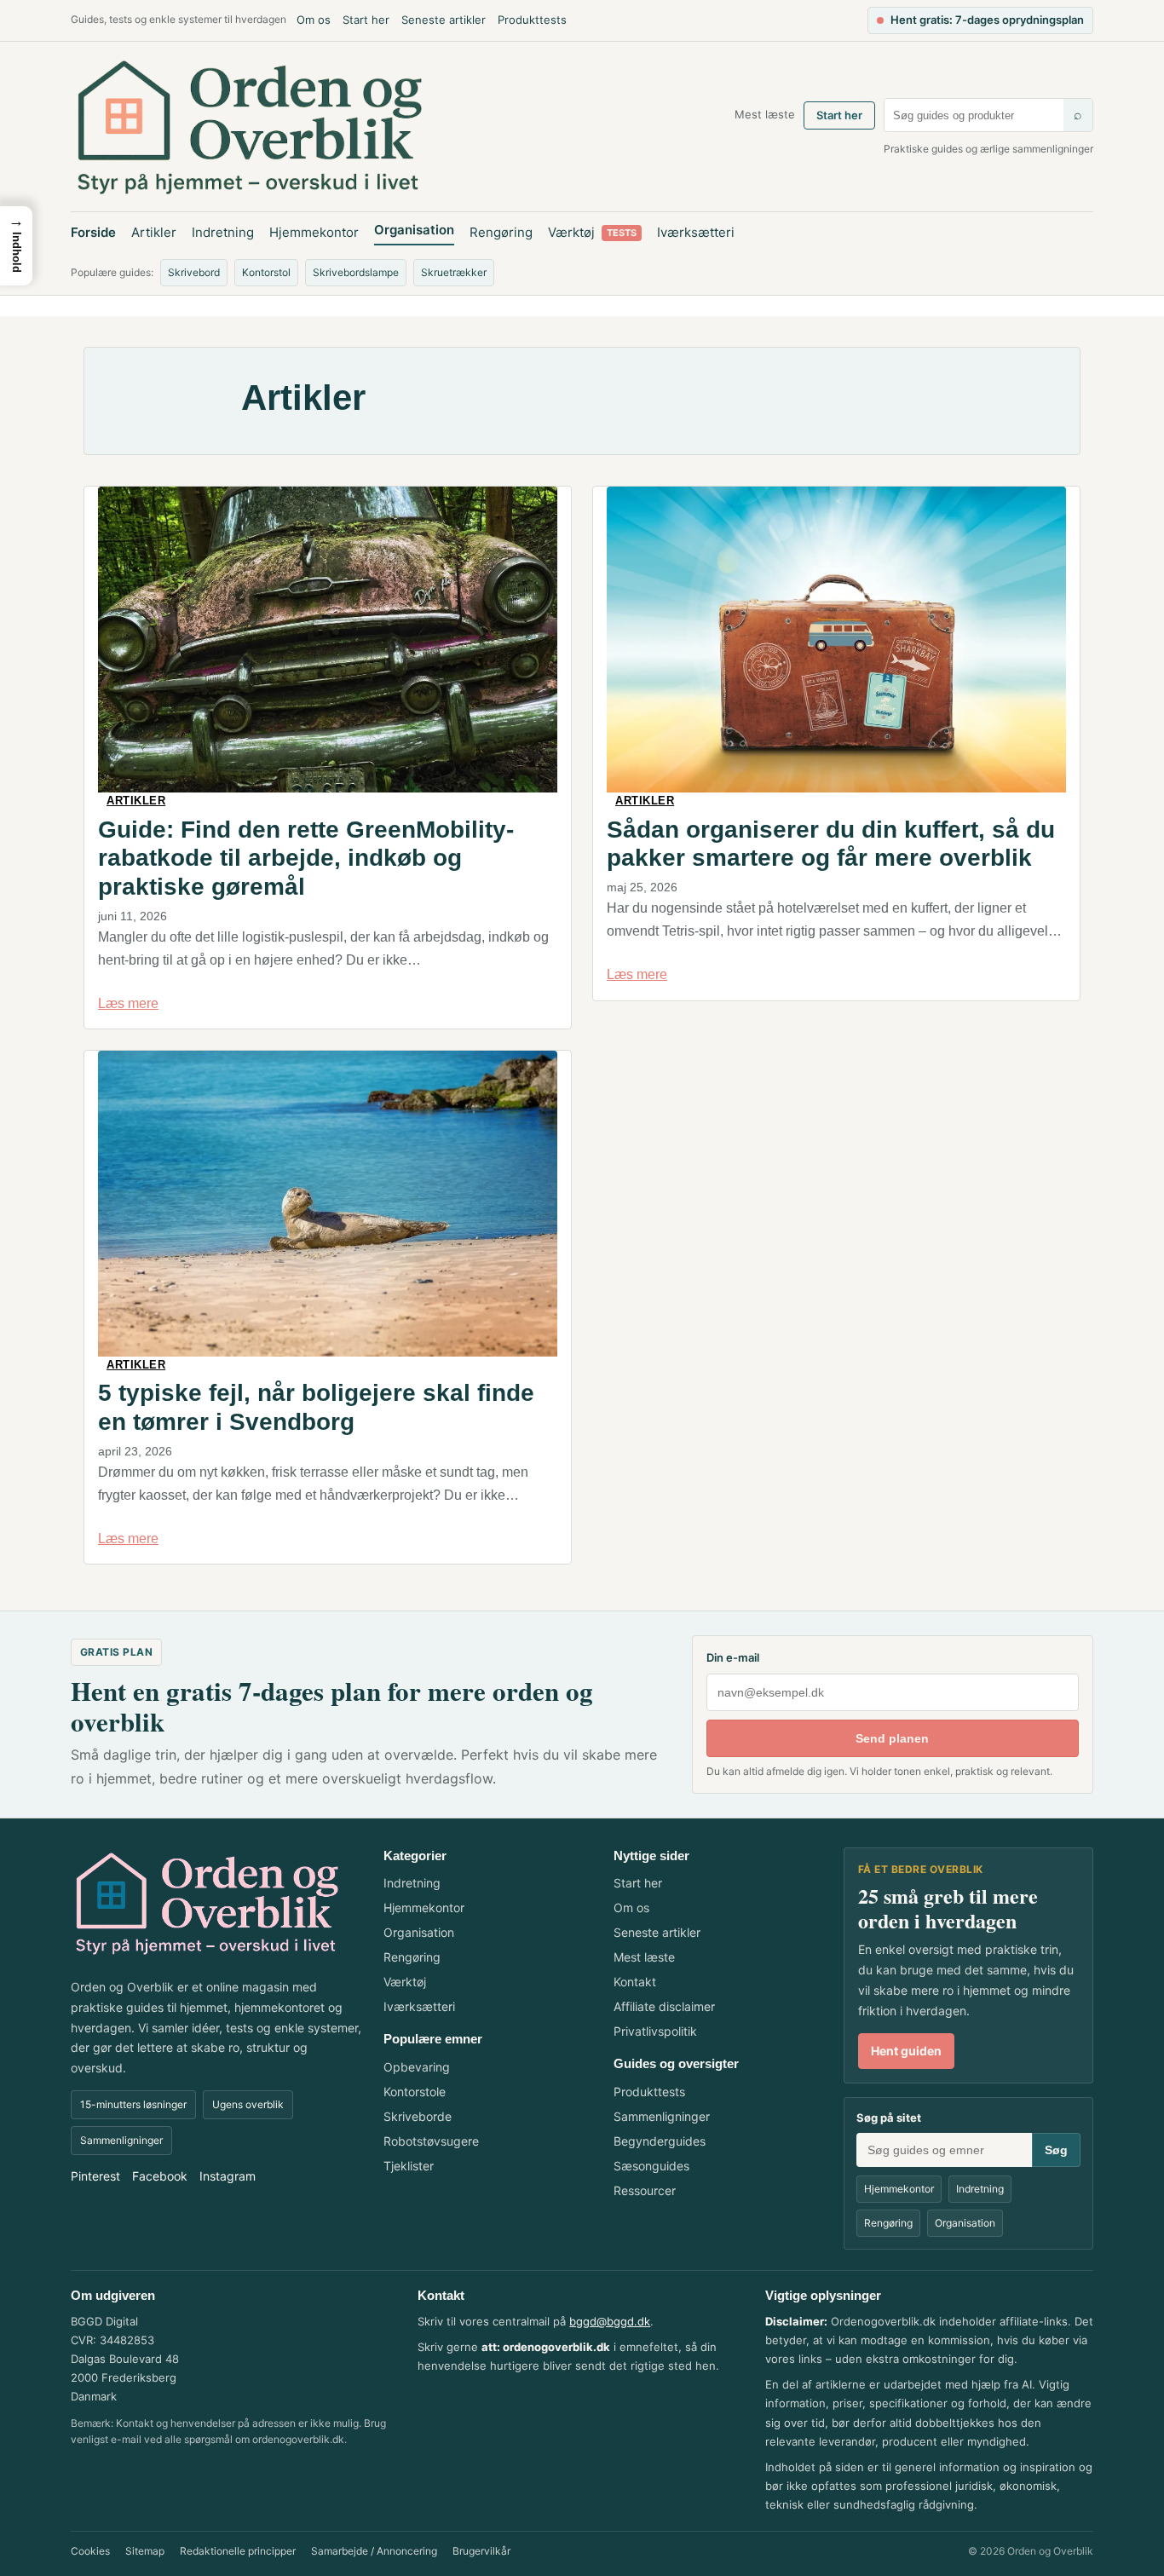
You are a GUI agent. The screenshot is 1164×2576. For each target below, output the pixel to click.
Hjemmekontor (314, 232)
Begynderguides (660, 2141)
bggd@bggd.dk (610, 2321)
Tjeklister (409, 2166)
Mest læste (765, 114)
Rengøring (501, 232)
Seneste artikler (444, 20)
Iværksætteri (696, 232)
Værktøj (592, 232)
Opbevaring (417, 2067)
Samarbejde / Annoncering (374, 2551)
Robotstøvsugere (431, 2141)
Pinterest (95, 2176)
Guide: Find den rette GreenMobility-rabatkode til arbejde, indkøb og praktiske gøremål (306, 858)
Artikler (154, 232)
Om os (314, 20)
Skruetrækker (454, 272)
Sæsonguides (651, 2166)
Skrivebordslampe (356, 272)
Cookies (90, 2551)
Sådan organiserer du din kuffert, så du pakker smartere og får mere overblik (831, 844)
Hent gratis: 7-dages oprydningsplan (987, 20)
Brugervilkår (481, 2551)
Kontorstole (415, 2092)
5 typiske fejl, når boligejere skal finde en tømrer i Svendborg (316, 1407)
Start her (366, 20)
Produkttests (532, 20)
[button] (16, 246)
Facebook (160, 2176)
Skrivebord (194, 272)
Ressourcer (645, 2190)
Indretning (223, 232)
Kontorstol (266, 272)
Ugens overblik (248, 2104)
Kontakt (635, 1982)
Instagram (228, 2176)
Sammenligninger (121, 2140)
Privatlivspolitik (655, 2031)
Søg (1056, 2150)
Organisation (414, 230)
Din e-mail (733, 1657)
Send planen (892, 1738)
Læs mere (128, 1003)
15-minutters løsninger (133, 2104)
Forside (93, 232)
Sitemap (145, 2551)
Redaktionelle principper (238, 2551)
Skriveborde (418, 2116)
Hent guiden (906, 2051)
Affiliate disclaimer (664, 2006)
